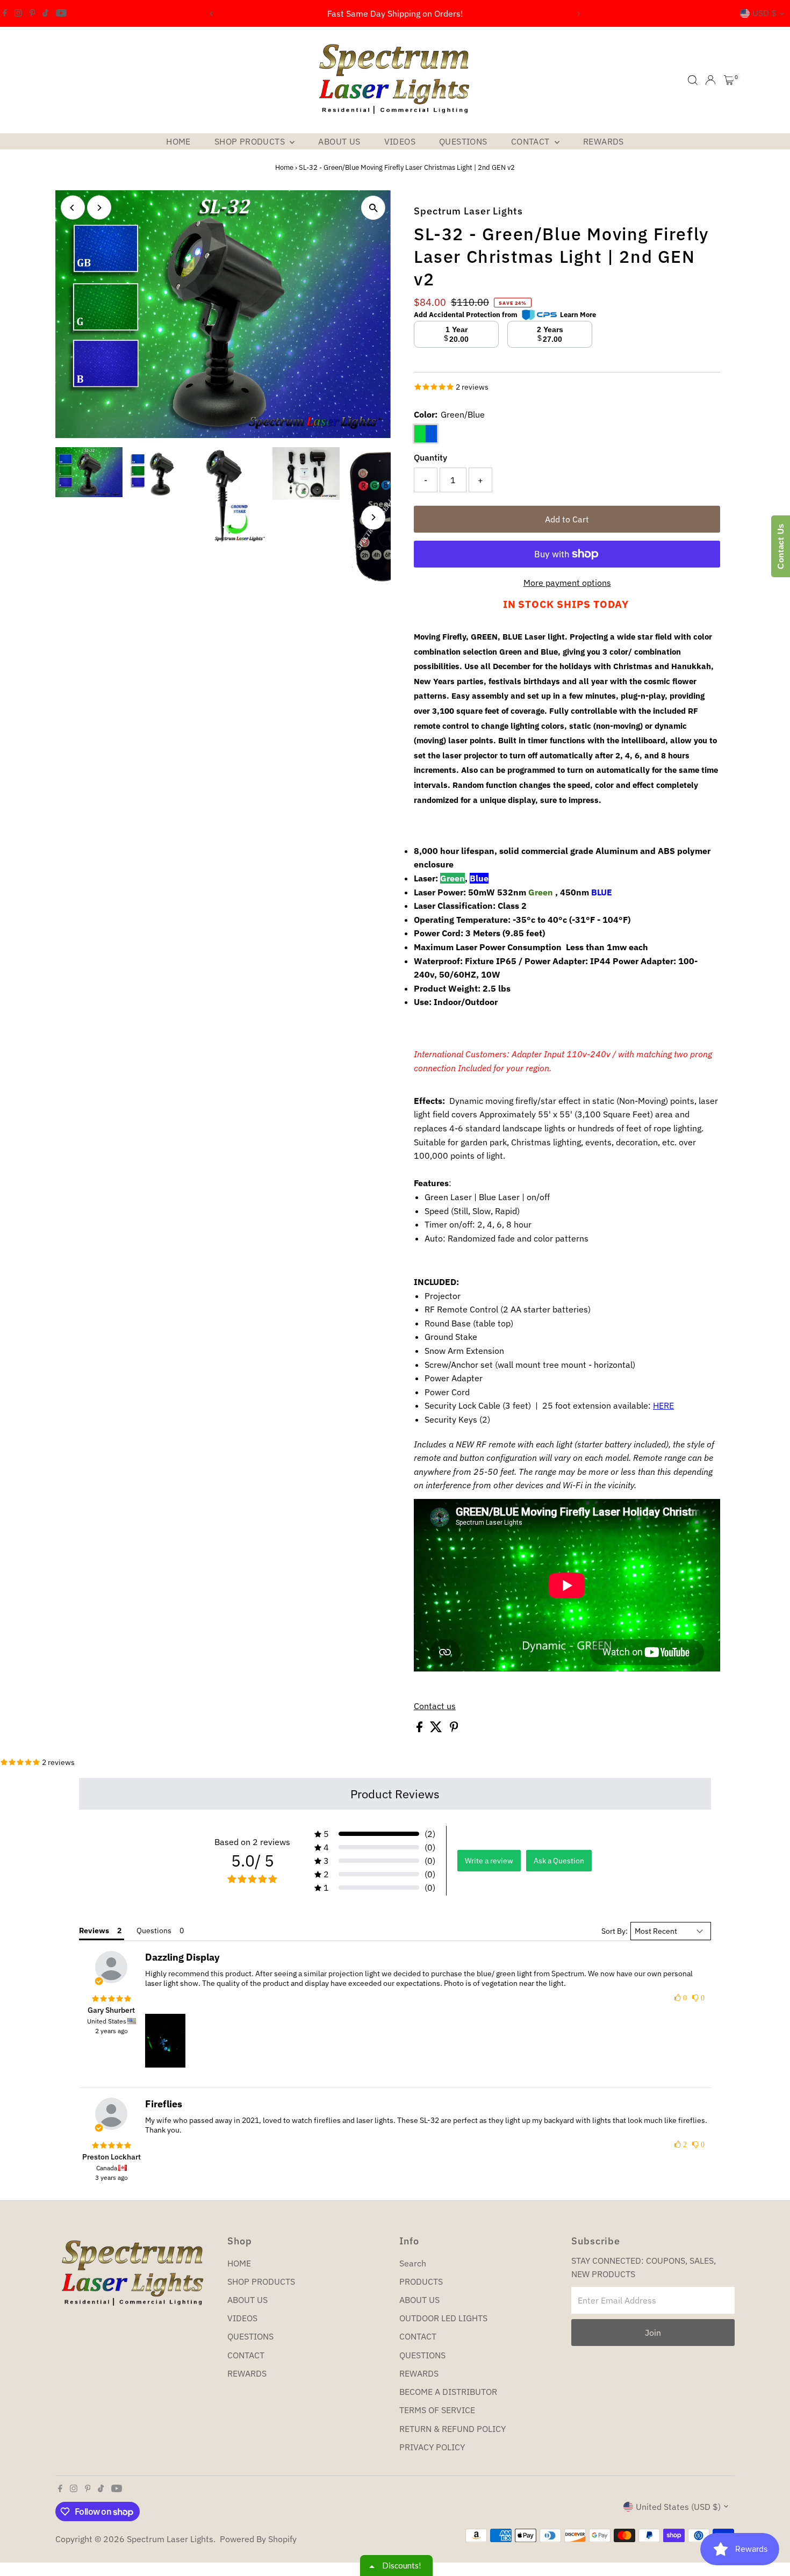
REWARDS (604, 141)
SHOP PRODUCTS (251, 141)
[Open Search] (693, 80)
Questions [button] (154, 1931)
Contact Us (781, 546)
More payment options (567, 583)
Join (653, 2333)
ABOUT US (339, 141)
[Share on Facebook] (421, 1729)
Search (413, 2263)
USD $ (764, 13)
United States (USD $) (678, 2507)
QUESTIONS (463, 141)
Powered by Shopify (258, 2539)
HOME (178, 141)
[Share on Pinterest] (454, 1729)
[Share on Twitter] (437, 1729)
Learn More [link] (578, 315)
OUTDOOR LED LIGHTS (443, 2318)
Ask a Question (559, 1861)
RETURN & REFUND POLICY (453, 2429)
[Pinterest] (33, 13)
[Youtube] (61, 13)
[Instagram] (18, 13)
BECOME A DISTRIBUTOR (448, 2392)
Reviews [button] (94, 1931)
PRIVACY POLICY (432, 2447)
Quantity (430, 457)
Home (284, 167)
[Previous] (212, 14)
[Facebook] (5, 13)
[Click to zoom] (373, 208)
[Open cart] (729, 80)
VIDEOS (400, 141)
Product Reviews (395, 1794)
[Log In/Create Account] (710, 80)
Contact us (435, 1706)
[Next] (579, 14)
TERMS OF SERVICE (437, 2410)
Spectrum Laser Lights (170, 2539)
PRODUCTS (421, 2281)
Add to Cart (567, 519)
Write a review (489, 1861)
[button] (375, 1834)
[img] (111, 1999)
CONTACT (532, 141)
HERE (663, 1405)
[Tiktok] (45, 13)
